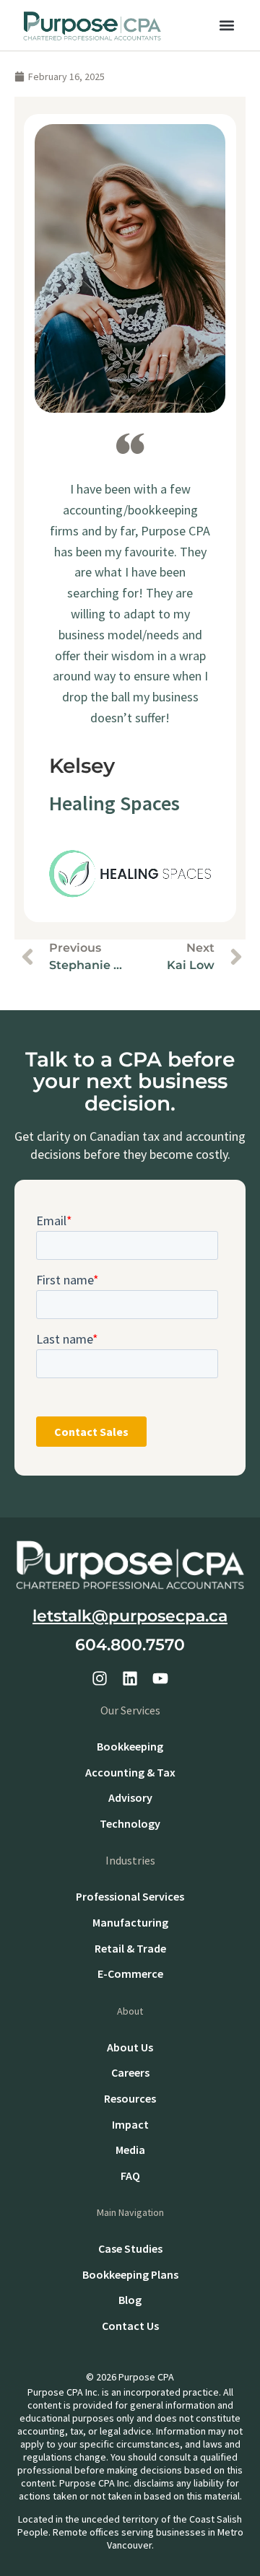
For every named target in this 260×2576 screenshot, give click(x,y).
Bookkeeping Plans (130, 2274)
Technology (130, 1823)
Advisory (130, 1797)
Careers (130, 2072)
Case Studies (130, 2248)
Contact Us (130, 2326)
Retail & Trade (130, 1948)
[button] (226, 26)
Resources (130, 2098)
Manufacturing (130, 1922)
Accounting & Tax (130, 1772)
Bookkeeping (130, 1746)
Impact (130, 2124)
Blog (130, 2300)
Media (130, 2150)
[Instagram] (100, 1678)
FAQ (130, 2176)
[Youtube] (160, 1678)
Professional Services (130, 1896)
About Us (130, 2047)
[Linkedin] (130, 1678)
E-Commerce (130, 1973)
